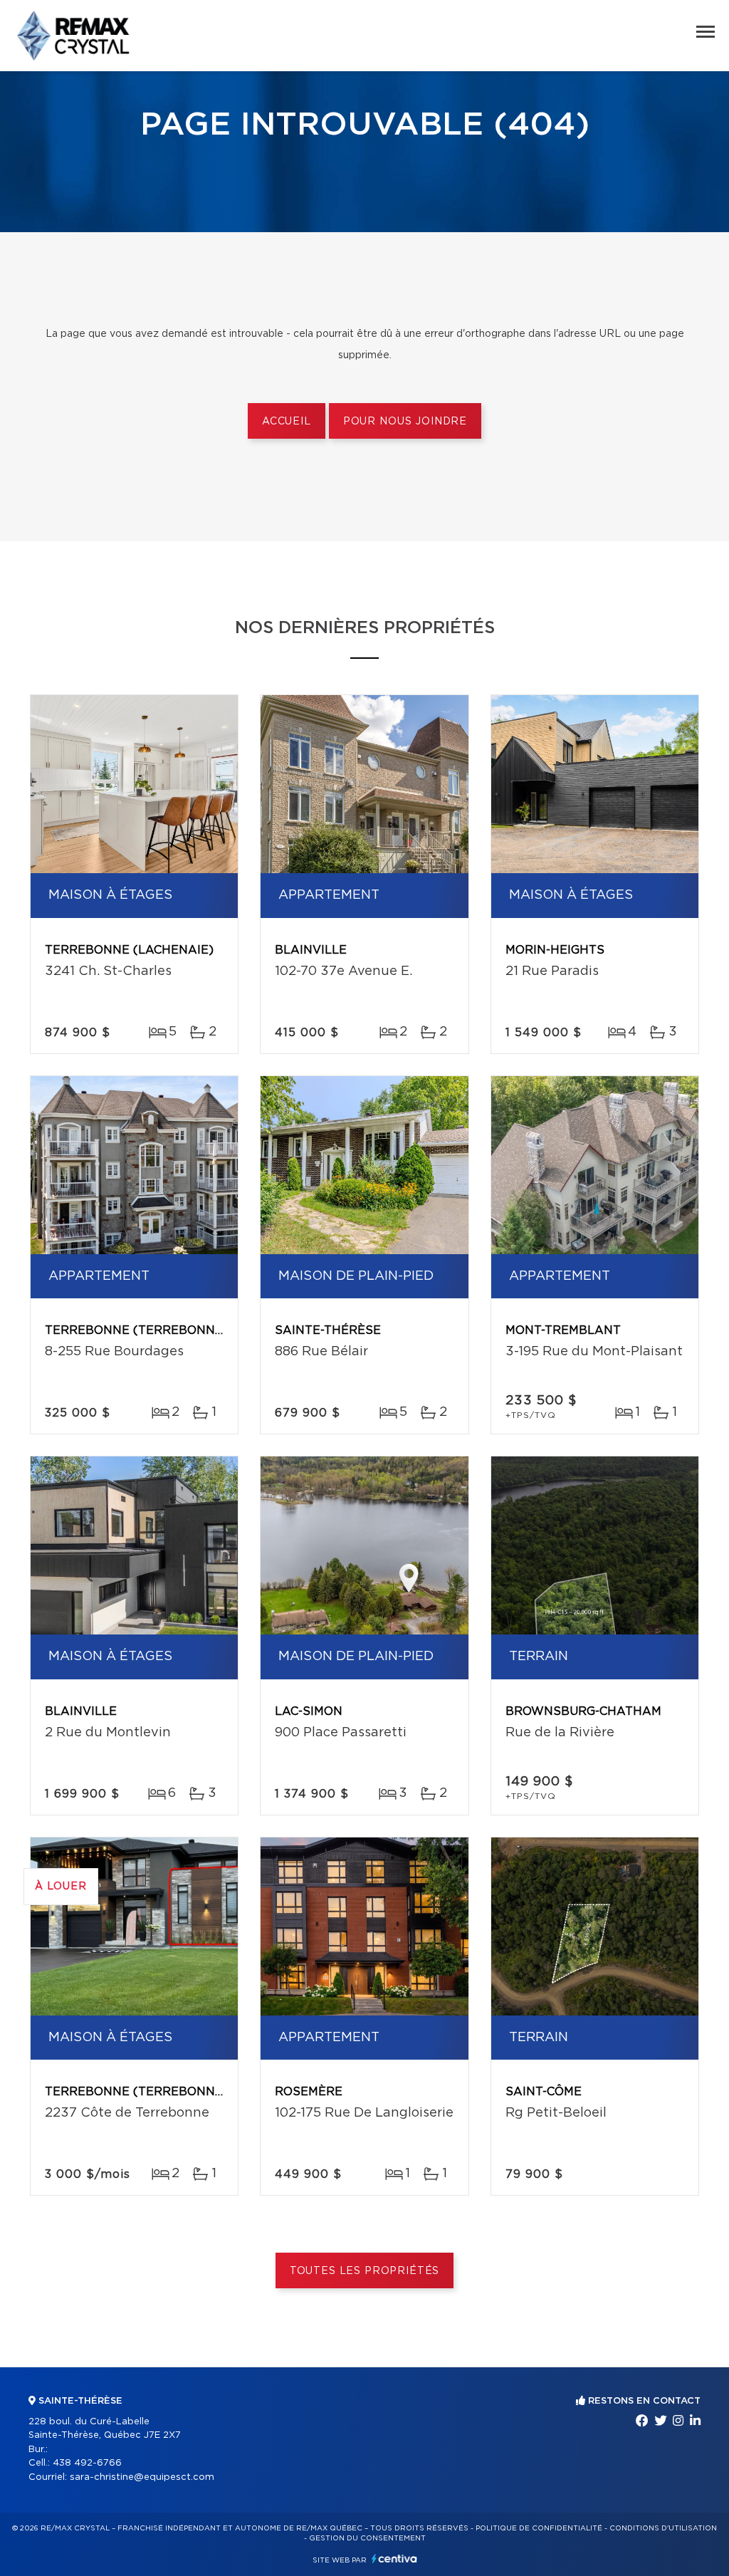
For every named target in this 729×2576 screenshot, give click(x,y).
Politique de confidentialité (539, 2528)
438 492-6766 (87, 2463)
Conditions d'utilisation (663, 2528)
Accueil (287, 422)
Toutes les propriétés (365, 2271)
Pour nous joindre (405, 422)
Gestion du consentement (367, 2538)
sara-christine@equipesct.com (142, 2477)
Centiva (394, 2559)
